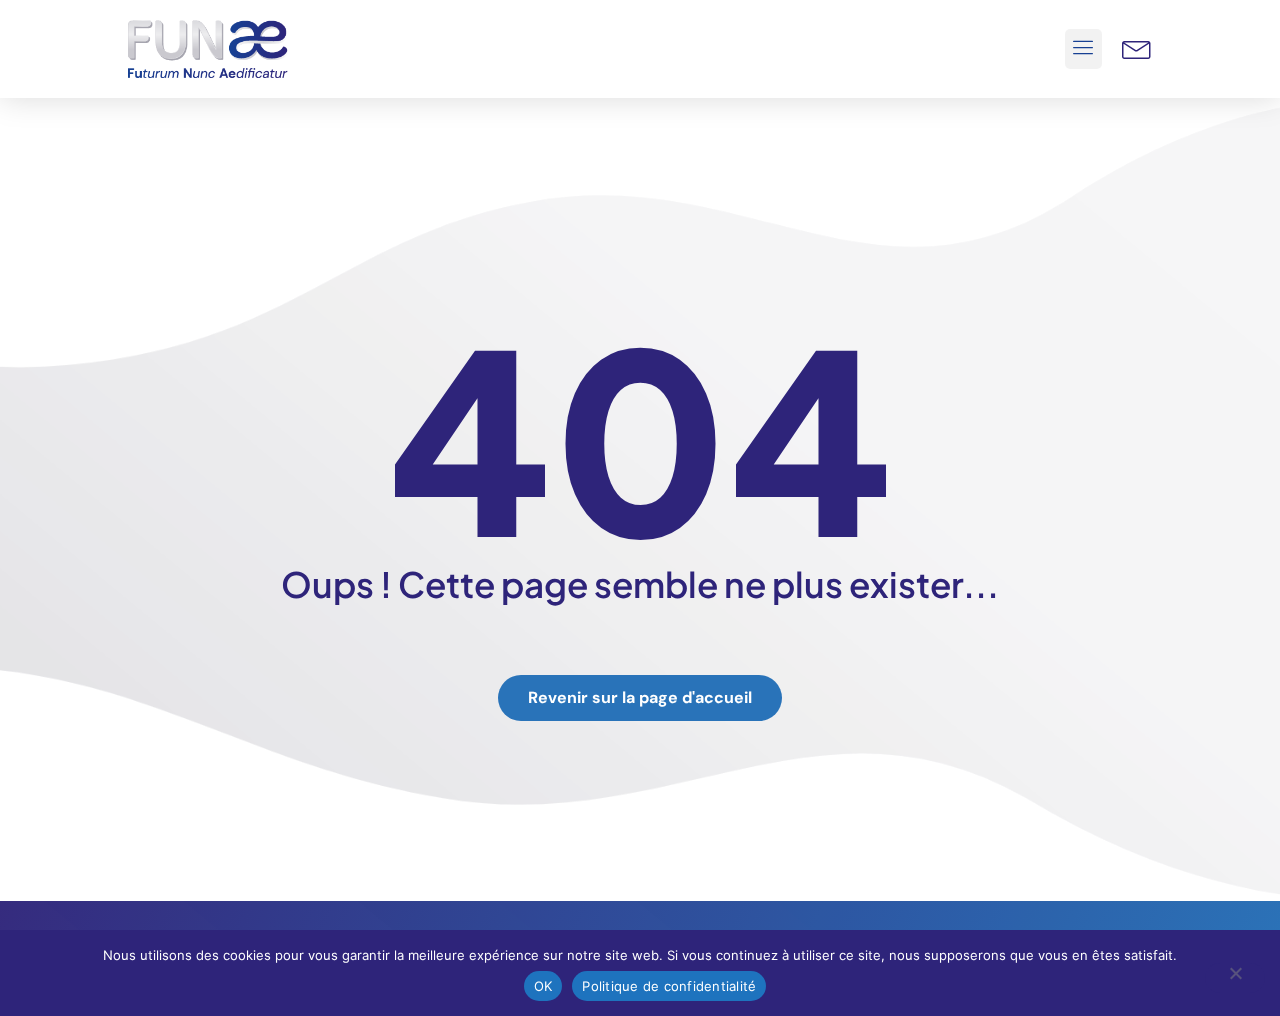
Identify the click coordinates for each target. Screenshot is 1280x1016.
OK (543, 986)
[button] (1084, 49)
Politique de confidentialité (669, 986)
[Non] (1235, 978)
